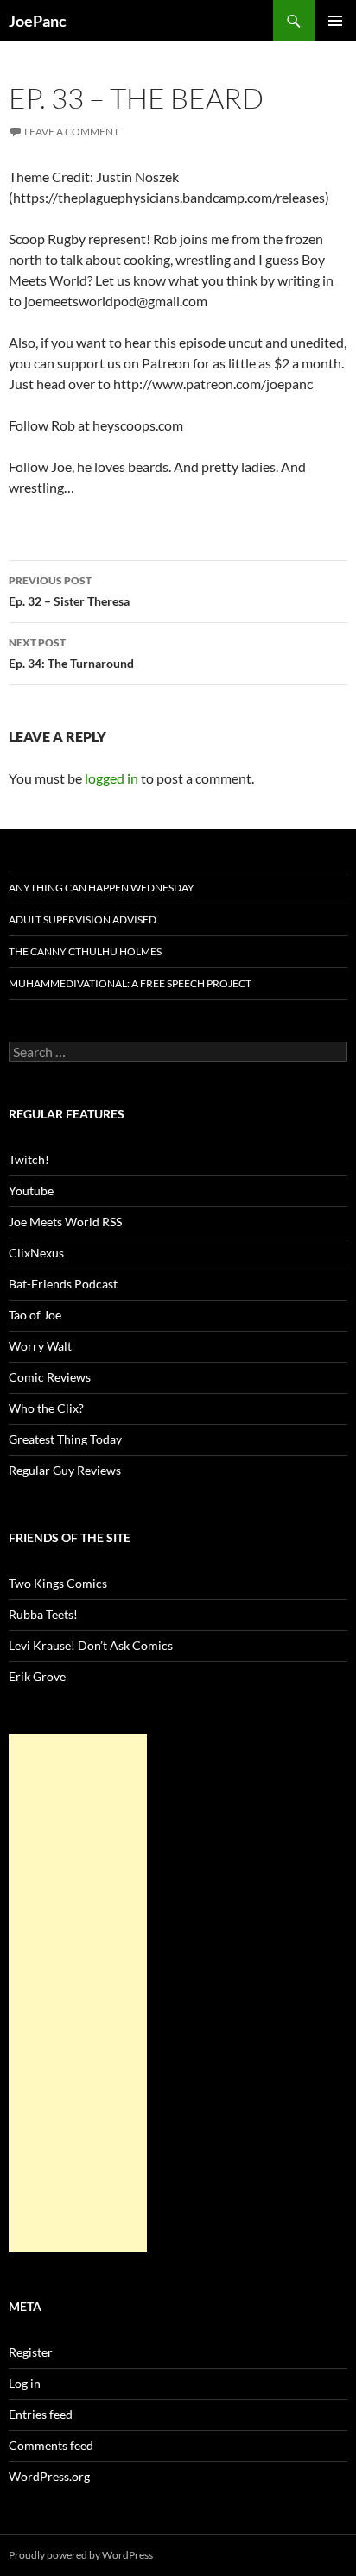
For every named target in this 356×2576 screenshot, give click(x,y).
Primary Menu (335, 21)
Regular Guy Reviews (65, 1470)
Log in (25, 2383)
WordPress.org (49, 2476)
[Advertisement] (78, 1993)
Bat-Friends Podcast (63, 1284)
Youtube (31, 1190)
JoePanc (38, 21)
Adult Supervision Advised (83, 920)
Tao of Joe (35, 1315)
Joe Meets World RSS (65, 1222)
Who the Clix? (46, 1408)
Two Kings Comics (58, 1583)
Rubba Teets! (43, 1614)
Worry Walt (40, 1346)
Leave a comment (72, 132)
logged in (111, 778)
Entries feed (41, 2414)
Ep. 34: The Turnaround (71, 653)
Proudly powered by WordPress (81, 2555)
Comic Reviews (50, 1377)
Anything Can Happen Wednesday (102, 888)
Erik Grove (37, 1676)
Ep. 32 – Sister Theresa (69, 591)
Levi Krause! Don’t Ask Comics (91, 1645)
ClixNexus (36, 1253)
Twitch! (29, 1159)
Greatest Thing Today (65, 1439)
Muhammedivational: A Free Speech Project (130, 983)
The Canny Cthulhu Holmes (85, 951)
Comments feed (51, 2445)
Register (31, 2352)
